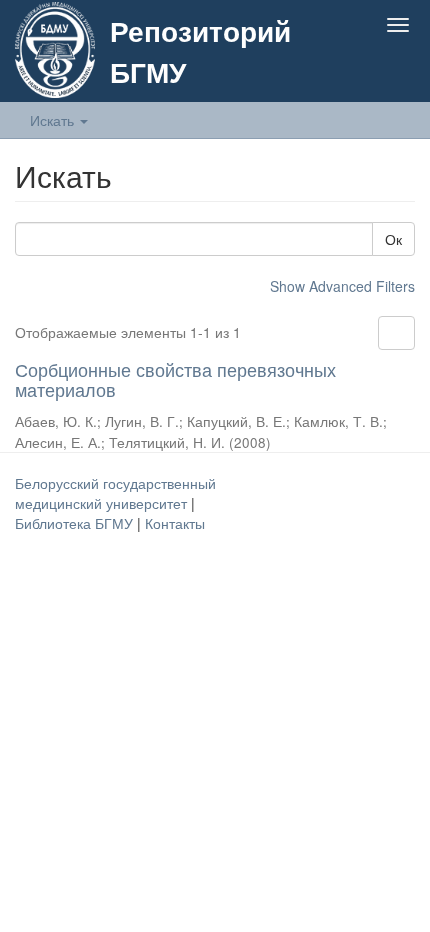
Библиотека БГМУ (76, 523)
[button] (358, 72)
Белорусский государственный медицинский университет (115, 493)
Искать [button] (54, 120)
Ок (393, 239)
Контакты (175, 523)
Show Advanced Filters (342, 286)
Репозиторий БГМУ (200, 51)
